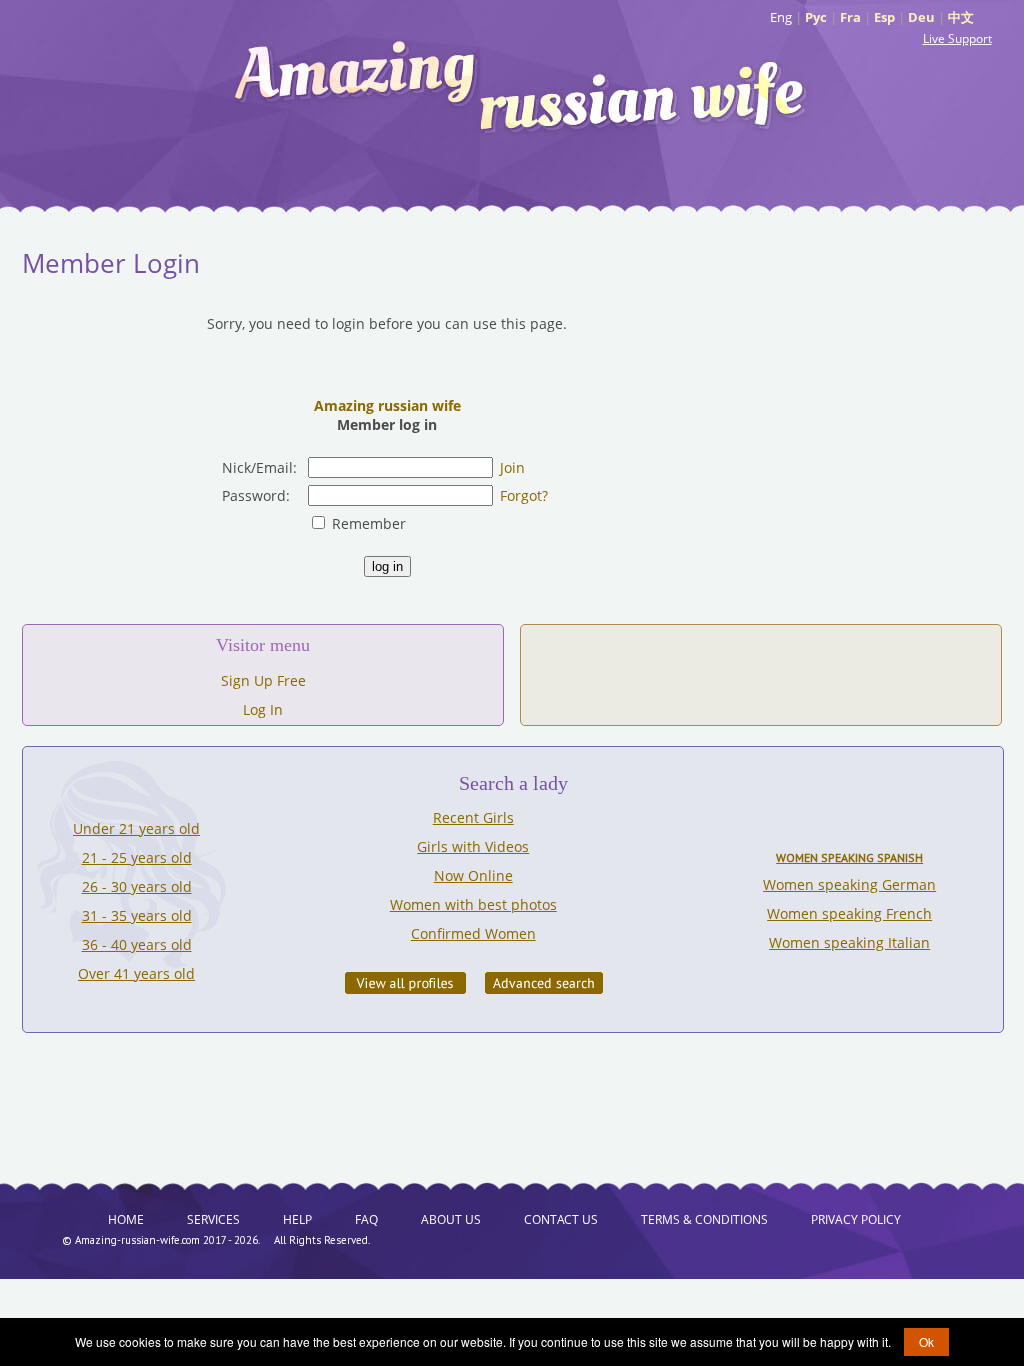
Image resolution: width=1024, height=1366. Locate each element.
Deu (921, 17)
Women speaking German (849, 884)
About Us (451, 1219)
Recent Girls (473, 817)
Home (126, 1219)
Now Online (473, 875)
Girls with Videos (473, 846)
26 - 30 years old (137, 886)
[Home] (522, 85)
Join (512, 467)
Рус (816, 17)
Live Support (957, 38)
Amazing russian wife (387, 405)
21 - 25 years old (137, 857)
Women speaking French (849, 913)
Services (213, 1219)
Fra (850, 17)
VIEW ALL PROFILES (405, 983)
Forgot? (524, 495)
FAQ (366, 1219)
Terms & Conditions (704, 1219)
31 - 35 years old (137, 915)
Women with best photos (473, 904)
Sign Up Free (263, 680)
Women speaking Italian (849, 942)
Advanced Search (544, 983)
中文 (961, 17)
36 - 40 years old (137, 944)
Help (297, 1219)
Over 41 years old (136, 973)
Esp (884, 17)
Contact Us (561, 1219)
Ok (926, 1341)
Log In (263, 709)
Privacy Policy (856, 1219)
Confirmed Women (473, 933)
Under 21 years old (136, 828)
